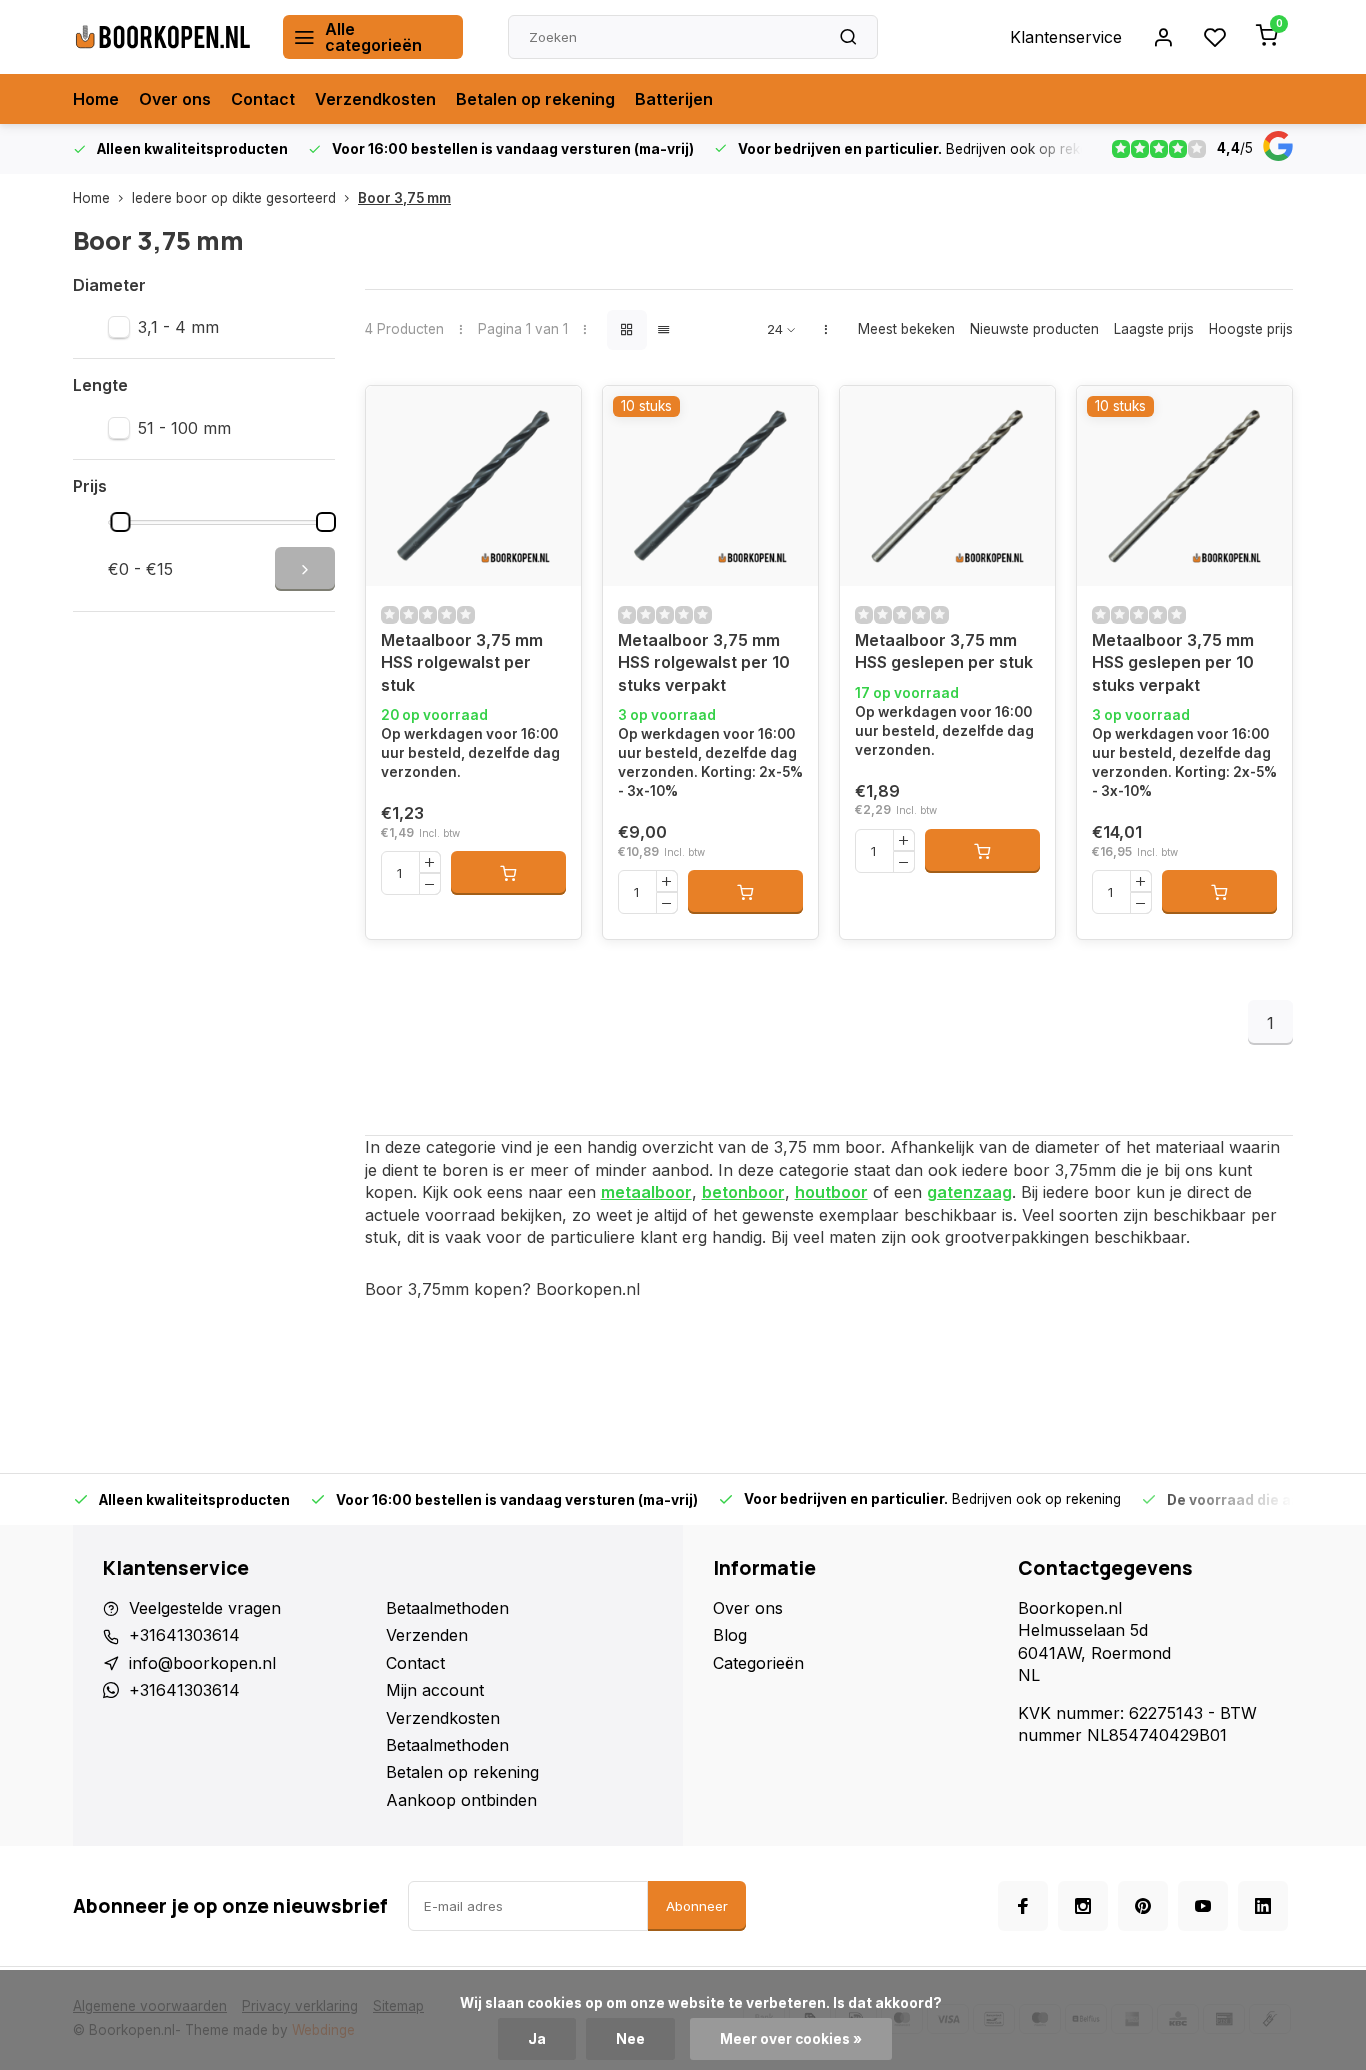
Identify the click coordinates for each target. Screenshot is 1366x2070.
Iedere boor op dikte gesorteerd (234, 198)
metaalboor (646, 1192)
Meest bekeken (906, 329)
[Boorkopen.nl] (163, 37)
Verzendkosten (375, 99)
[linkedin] (1263, 1906)
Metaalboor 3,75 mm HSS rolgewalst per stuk (462, 662)
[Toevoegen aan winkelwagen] (508, 873)
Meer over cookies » (791, 2039)
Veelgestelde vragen (205, 1608)
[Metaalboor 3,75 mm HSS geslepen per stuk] (947, 486)
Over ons (175, 99)
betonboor (743, 1192)
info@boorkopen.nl (202, 1663)
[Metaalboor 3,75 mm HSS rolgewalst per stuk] (473, 486)
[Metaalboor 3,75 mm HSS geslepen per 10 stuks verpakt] (1184, 486)
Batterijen (674, 99)
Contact (263, 99)
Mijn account (435, 1690)
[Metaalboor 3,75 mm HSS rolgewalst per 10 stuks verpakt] (710, 486)
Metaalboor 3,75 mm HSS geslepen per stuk (944, 651)
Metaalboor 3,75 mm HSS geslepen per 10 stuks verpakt (1173, 662)
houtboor (831, 1192)
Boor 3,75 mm (404, 198)
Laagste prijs (1154, 329)
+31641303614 (184, 1635)
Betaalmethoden (447, 1608)
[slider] (121, 522)
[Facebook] (1023, 1906)
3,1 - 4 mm (178, 327)
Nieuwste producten (1034, 329)
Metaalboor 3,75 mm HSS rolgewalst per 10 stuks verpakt (704, 662)
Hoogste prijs (1251, 329)
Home (96, 99)
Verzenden (427, 1635)
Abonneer (697, 1906)
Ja (537, 2039)
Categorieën (758, 1663)
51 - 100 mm (184, 428)
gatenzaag (969, 1192)
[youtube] (1203, 1906)
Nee (630, 2039)
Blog (730, 1635)
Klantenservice (1066, 37)
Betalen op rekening (535, 99)
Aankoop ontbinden (461, 1800)
